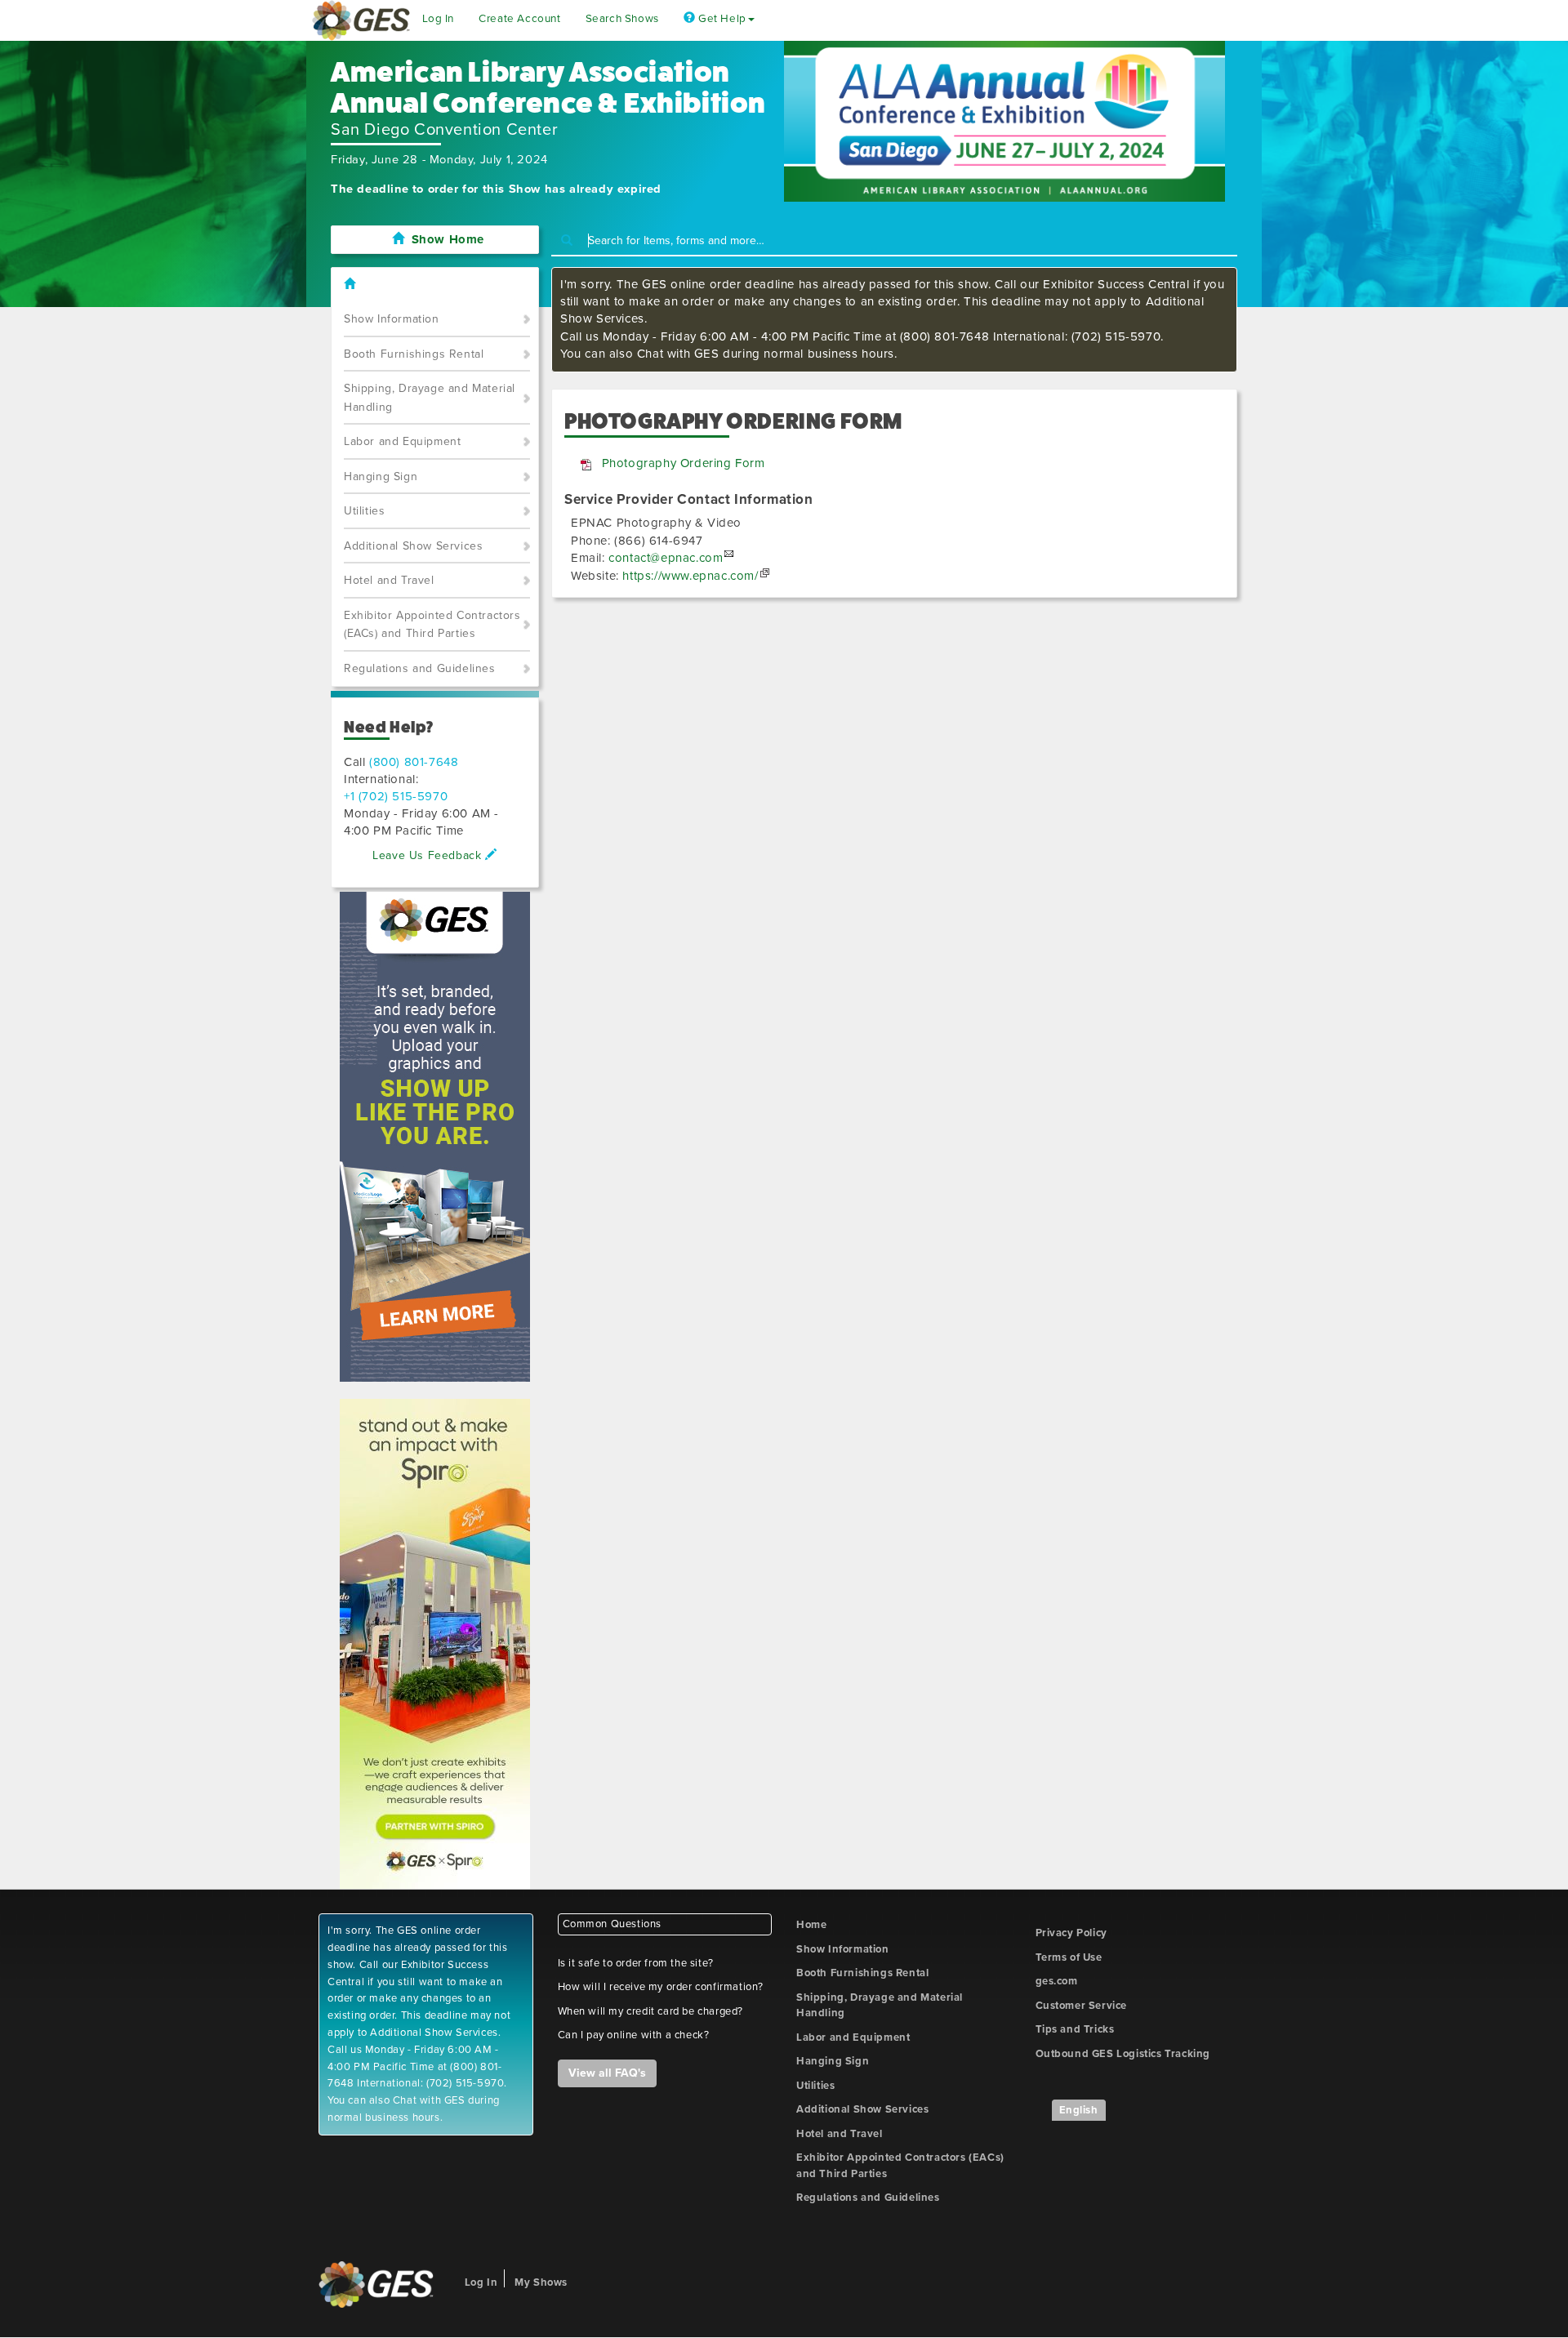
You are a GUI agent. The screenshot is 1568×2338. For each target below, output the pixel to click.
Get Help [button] (720, 19)
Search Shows (622, 19)
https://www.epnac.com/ (690, 576)
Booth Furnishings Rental (414, 354)
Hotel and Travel (389, 580)
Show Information (392, 319)
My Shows (541, 2282)
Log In (439, 19)
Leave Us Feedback (429, 855)
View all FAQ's (607, 2073)
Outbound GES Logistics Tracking (1123, 2054)
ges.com (1057, 1981)
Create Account (519, 19)
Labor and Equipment (402, 441)
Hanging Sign (381, 477)
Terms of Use (1069, 1957)
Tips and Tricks (1075, 2029)
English (1079, 2110)
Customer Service (1082, 2006)
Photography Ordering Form (684, 463)
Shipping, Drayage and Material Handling (430, 398)
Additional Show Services (413, 546)
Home (811, 1925)
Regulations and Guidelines (420, 668)
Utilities (364, 511)
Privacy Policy (1071, 1933)
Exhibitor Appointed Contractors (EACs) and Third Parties (432, 625)
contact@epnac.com (666, 558)
